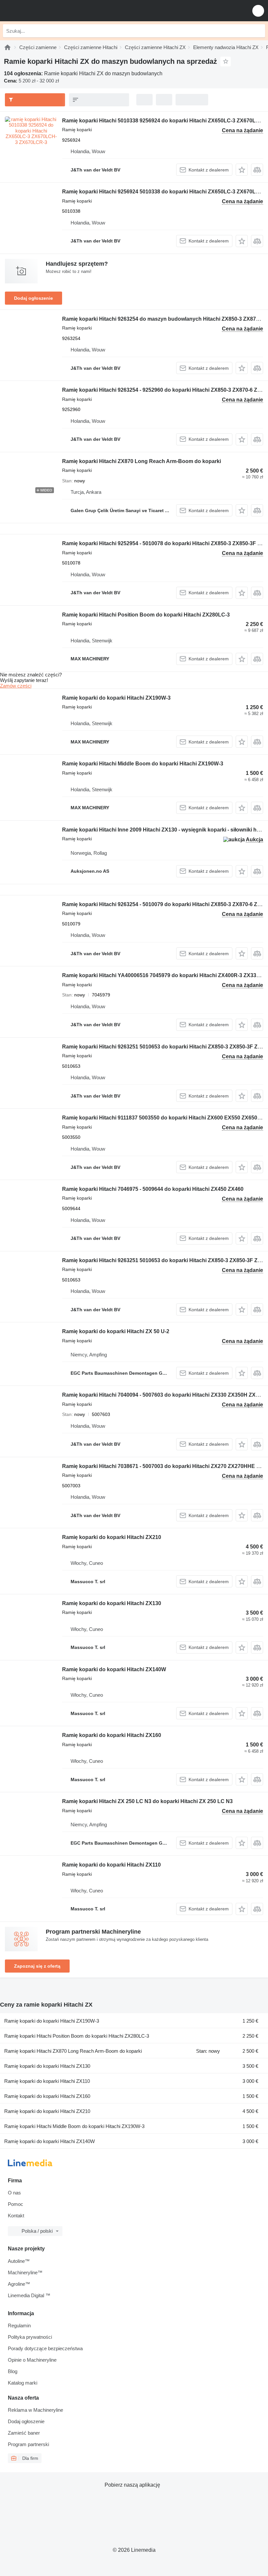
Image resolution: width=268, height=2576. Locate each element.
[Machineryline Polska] (45, 11)
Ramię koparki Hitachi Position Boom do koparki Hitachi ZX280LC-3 (146, 615)
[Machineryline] (8, 47)
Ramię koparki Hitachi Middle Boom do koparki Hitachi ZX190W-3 (143, 764)
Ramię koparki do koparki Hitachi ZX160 (112, 1735)
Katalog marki (23, 2383)
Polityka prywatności (30, 2337)
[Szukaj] (259, 31)
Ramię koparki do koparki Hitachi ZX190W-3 (116, 698)
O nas (14, 2193)
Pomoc (16, 2204)
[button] (258, 11)
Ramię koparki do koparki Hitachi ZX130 (112, 1603)
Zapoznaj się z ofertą (37, 1966)
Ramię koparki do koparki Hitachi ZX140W (114, 1669)
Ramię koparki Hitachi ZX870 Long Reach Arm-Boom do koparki (142, 461)
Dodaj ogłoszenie (33, 298)
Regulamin (19, 2326)
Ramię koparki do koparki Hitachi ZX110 (111, 1865)
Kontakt (16, 2216)
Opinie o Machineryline (32, 2360)
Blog (13, 2371)
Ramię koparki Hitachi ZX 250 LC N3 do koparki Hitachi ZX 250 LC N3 (147, 1801)
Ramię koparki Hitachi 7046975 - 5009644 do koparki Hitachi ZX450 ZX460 (153, 1189)
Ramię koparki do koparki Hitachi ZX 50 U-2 (116, 1331)
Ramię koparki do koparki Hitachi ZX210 (112, 1537)
